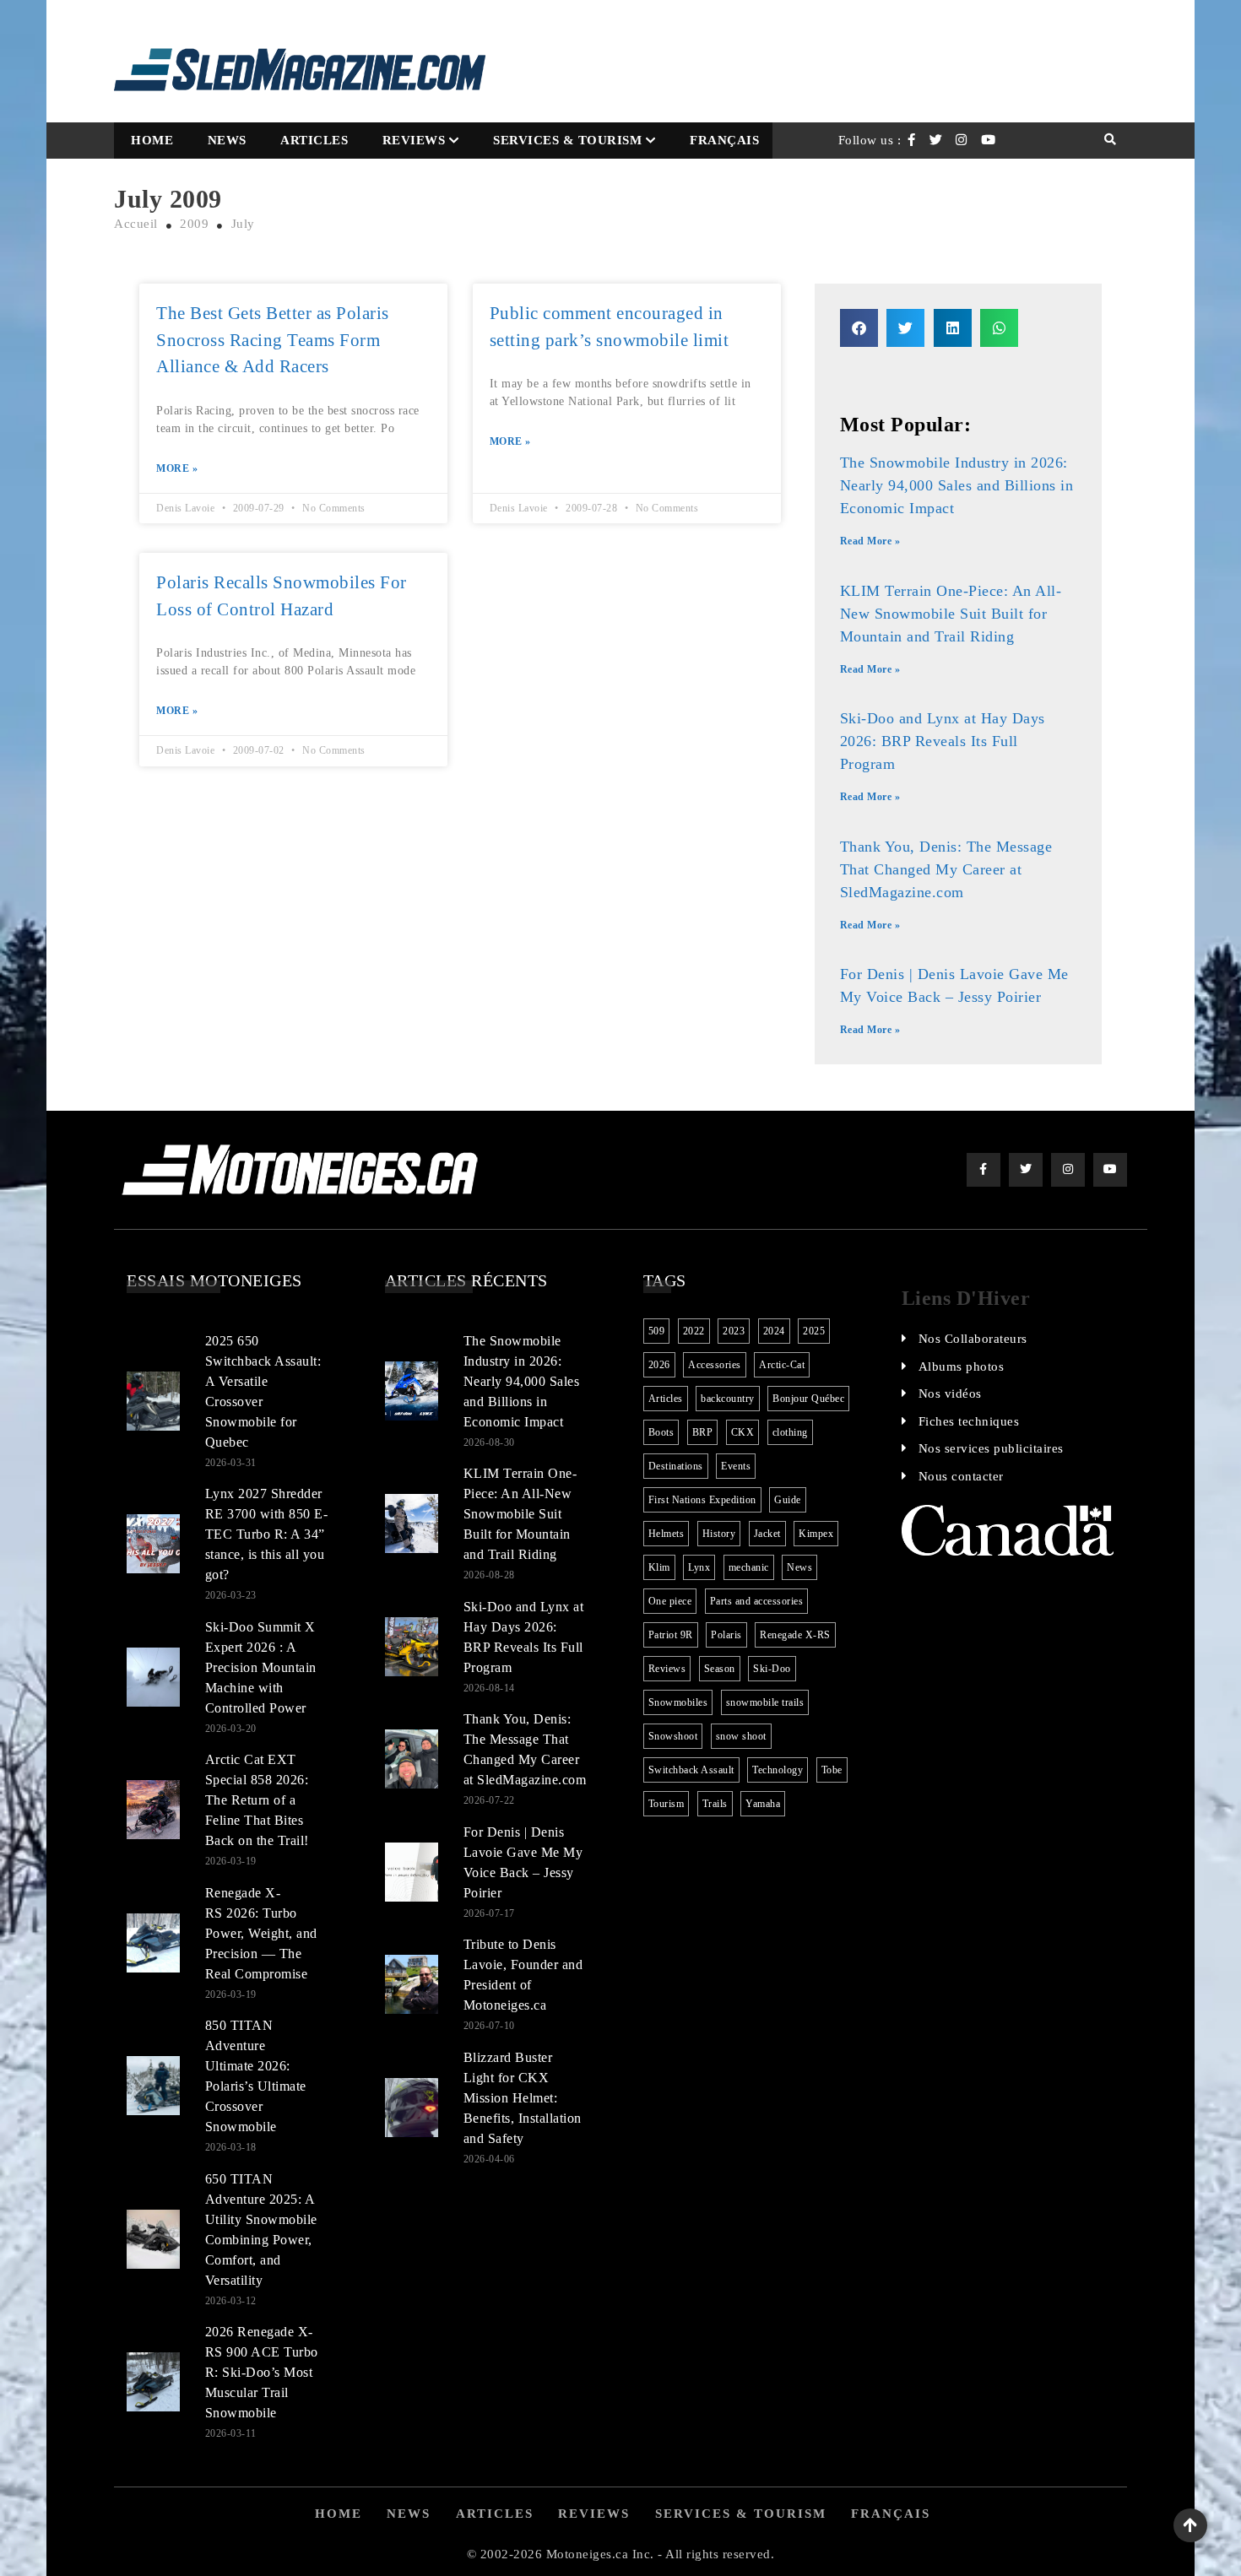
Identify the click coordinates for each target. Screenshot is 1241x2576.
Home (152, 140)
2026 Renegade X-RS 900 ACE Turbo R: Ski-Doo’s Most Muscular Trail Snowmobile (262, 2372)
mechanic (749, 1567)
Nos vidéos (950, 1394)
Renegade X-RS (795, 1635)
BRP (703, 1432)
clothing (790, 1432)
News (227, 140)
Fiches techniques (969, 1421)
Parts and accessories (757, 1601)
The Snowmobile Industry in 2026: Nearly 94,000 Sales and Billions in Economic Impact (957, 485)
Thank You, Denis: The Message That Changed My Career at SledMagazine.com (946, 869)
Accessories (715, 1365)
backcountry (728, 1399)
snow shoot (741, 1736)
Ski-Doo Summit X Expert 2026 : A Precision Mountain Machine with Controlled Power (261, 1667)
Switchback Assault (691, 1770)
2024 (774, 1331)
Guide (788, 1500)
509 (657, 1331)
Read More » (870, 541)
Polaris (726, 1635)
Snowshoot (673, 1736)
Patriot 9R (671, 1635)
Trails (715, 1804)
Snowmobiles (678, 1702)
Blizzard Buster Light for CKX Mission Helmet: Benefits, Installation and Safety (523, 2098)
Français (724, 140)
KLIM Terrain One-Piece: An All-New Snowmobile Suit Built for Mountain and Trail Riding (951, 614)
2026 (659, 1365)
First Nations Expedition (702, 1500)
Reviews (414, 140)
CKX (743, 1432)
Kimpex (816, 1534)
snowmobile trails (765, 1702)
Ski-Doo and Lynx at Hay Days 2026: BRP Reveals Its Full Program (943, 741)
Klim (659, 1567)
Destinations (676, 1466)
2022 (694, 1331)
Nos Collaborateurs (973, 1339)
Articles (314, 140)
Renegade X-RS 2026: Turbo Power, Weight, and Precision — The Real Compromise (261, 1933)
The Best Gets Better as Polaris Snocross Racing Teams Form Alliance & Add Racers (273, 340)
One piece (670, 1601)
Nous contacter (961, 1476)
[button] (859, 328)
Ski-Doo (772, 1669)
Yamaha (763, 1804)
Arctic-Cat (782, 1365)
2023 (734, 1331)
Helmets (667, 1534)
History (719, 1534)
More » (177, 468)
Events (736, 1466)
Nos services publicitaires (991, 1448)
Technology (778, 1770)
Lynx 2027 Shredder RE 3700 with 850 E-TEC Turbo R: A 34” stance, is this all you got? (267, 1534)
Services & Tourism (567, 140)
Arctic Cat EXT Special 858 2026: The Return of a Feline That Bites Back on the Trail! (257, 1800)
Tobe (832, 1770)
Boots (661, 1432)
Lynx (699, 1567)
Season (720, 1669)
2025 (814, 1331)
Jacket (767, 1534)
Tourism (667, 1804)
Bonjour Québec (808, 1399)
